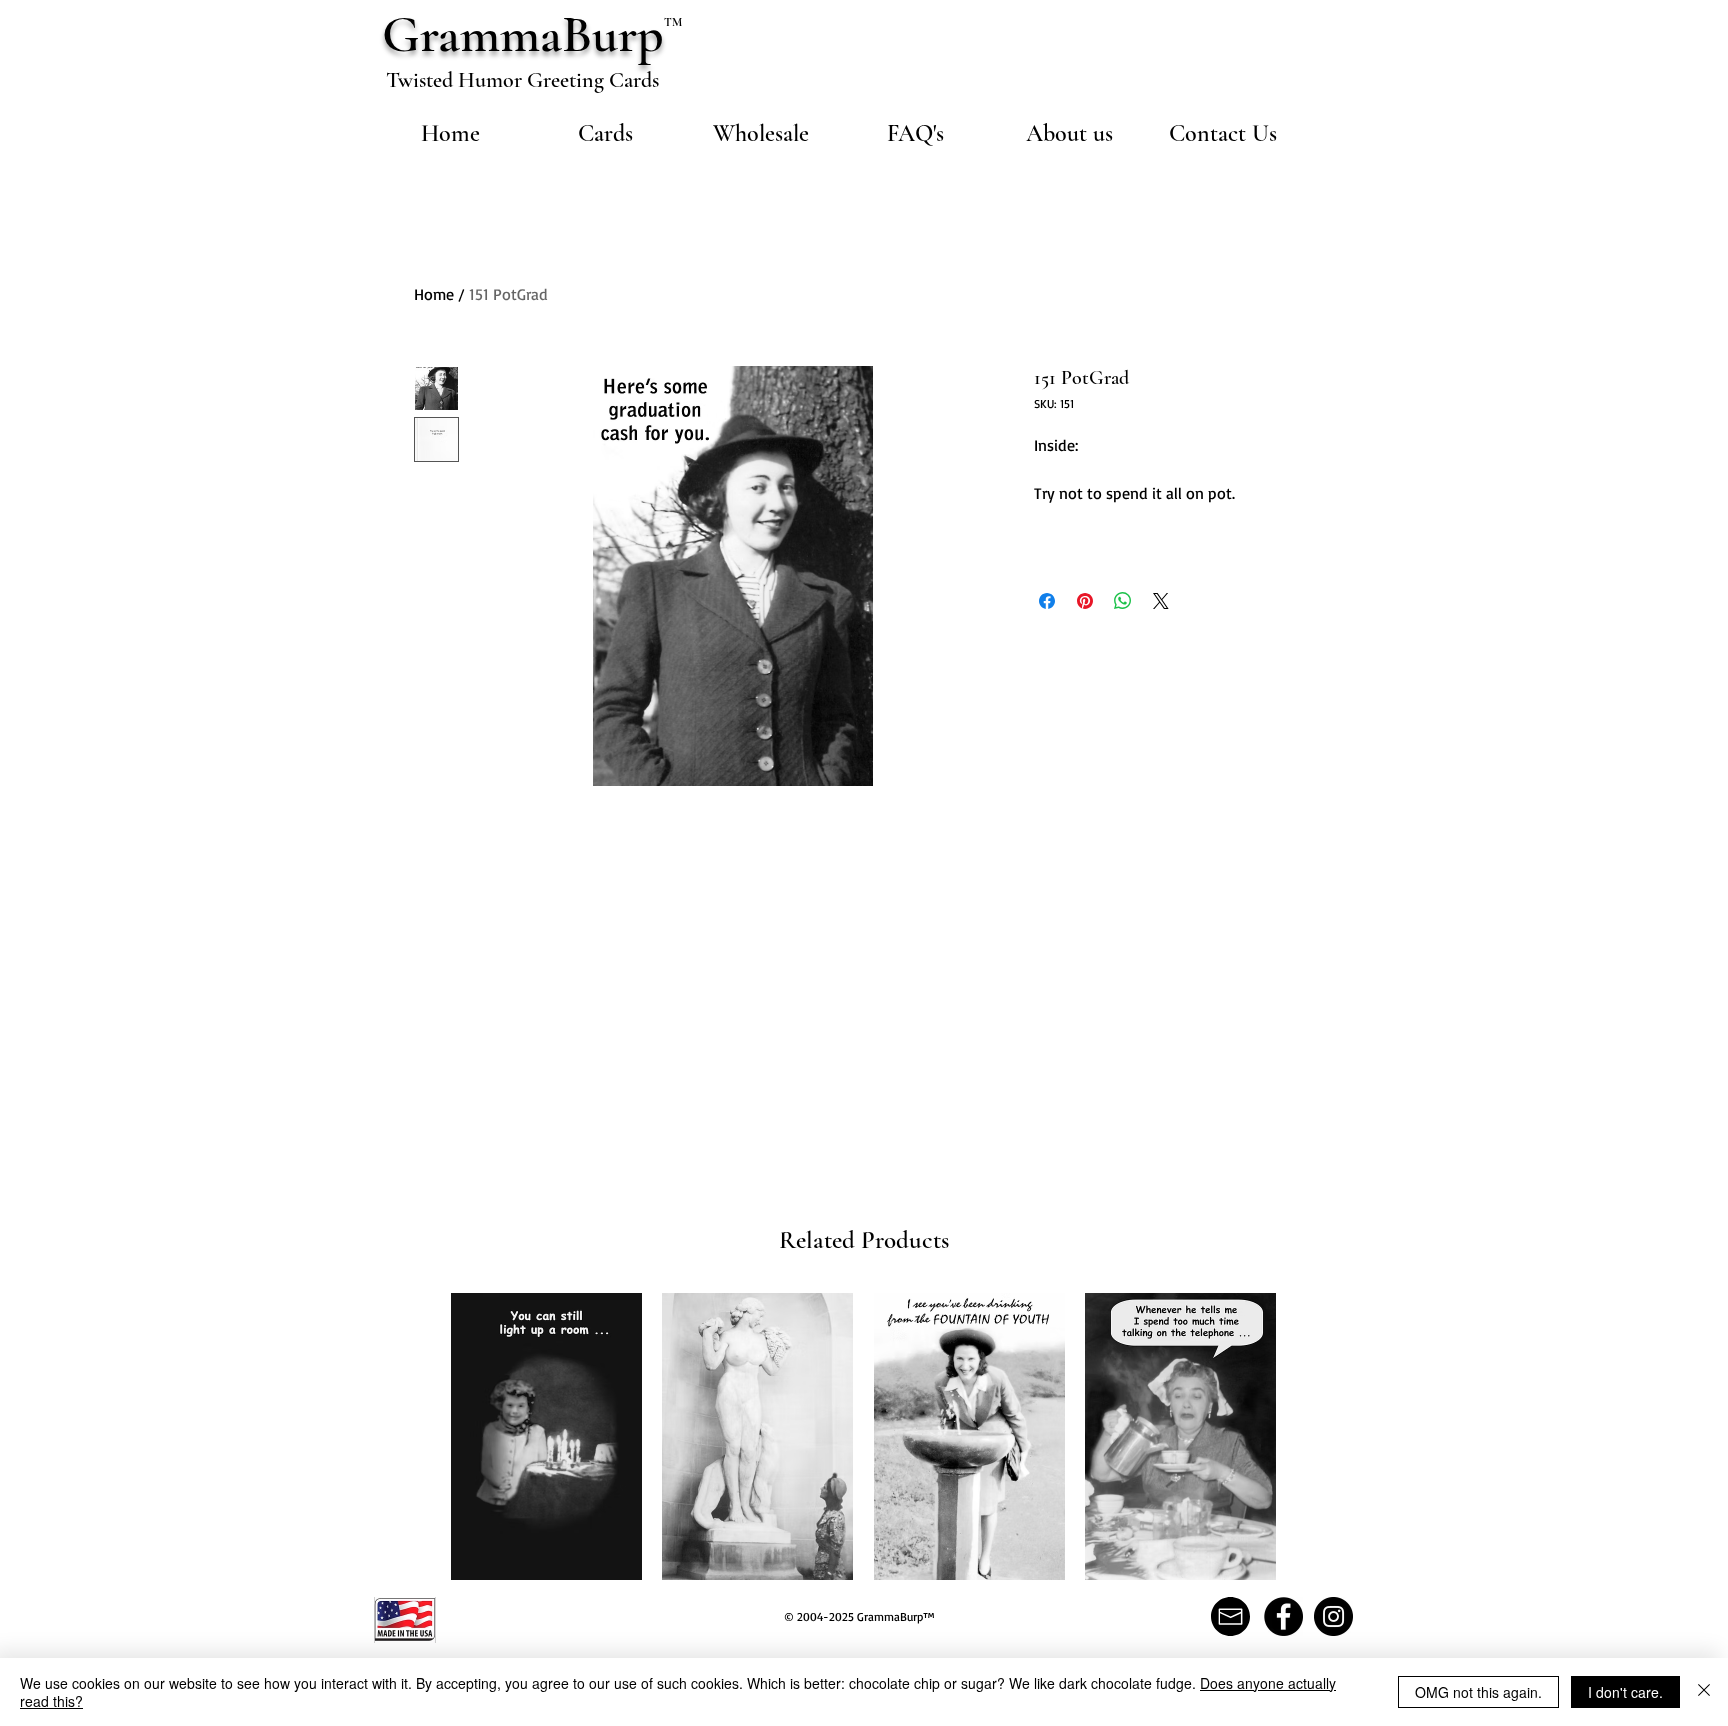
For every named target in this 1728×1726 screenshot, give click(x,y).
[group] (863, 1436)
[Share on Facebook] (1047, 601)
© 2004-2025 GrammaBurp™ (859, 1616)
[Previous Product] (422, 1435)
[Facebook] (1283, 1616)
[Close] (1704, 1692)
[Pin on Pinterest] (1085, 601)
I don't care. (1625, 1692)
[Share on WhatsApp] (1123, 601)
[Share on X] (1161, 601)
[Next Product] (1305, 1435)
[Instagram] (1333, 1616)
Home (434, 294)
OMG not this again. (1478, 1692)
